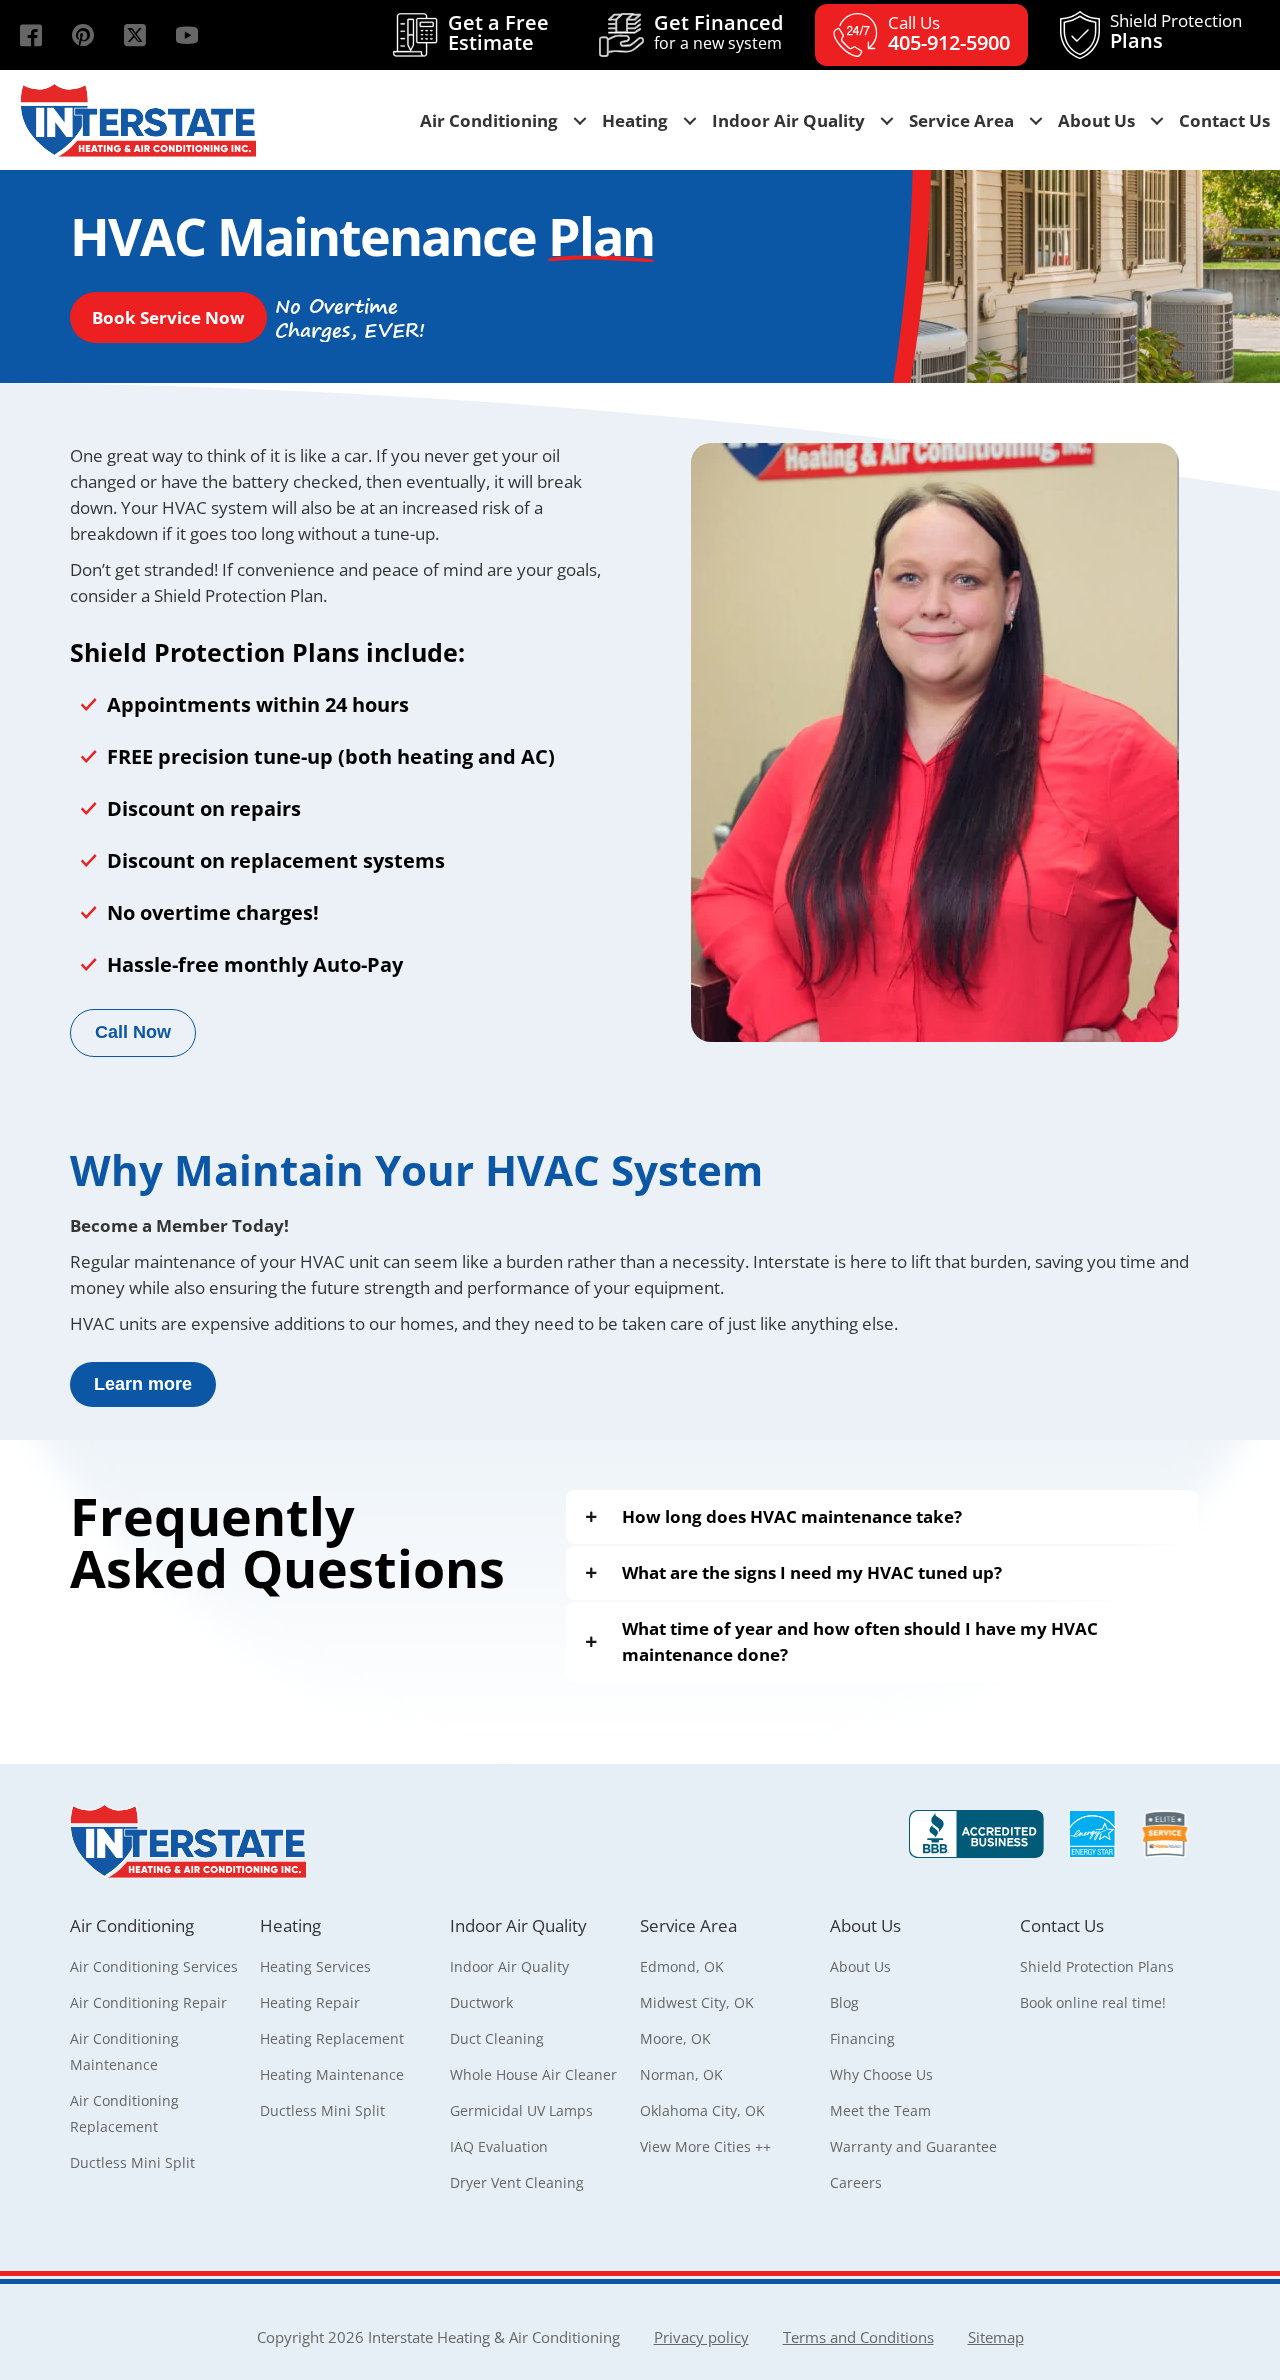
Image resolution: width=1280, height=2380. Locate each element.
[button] (31, 35)
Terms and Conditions (858, 2337)
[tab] (882, 1517)
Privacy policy (701, 2337)
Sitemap (996, 2337)
